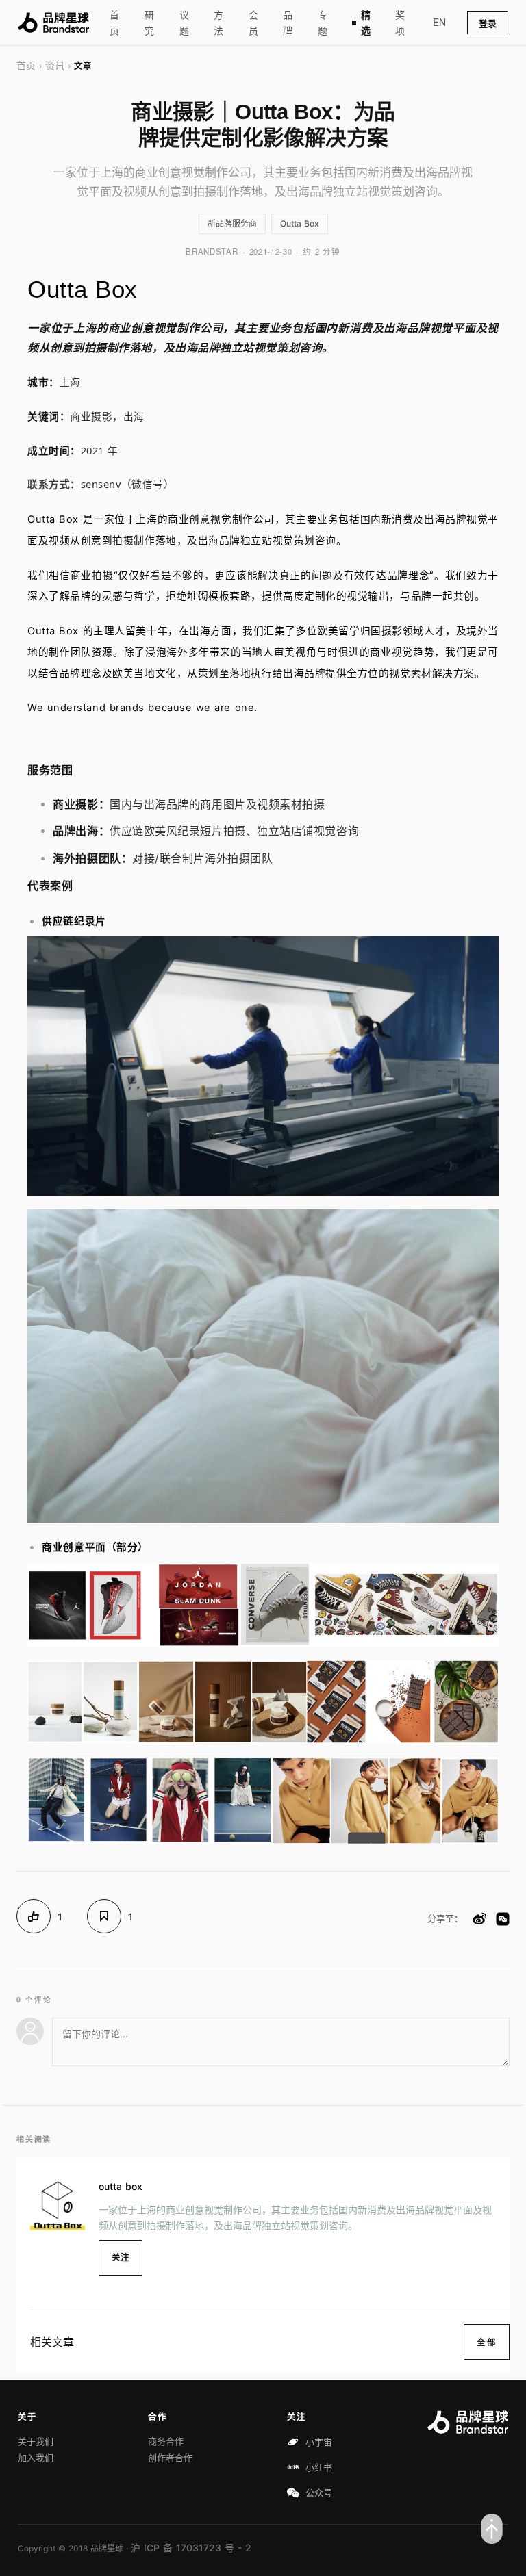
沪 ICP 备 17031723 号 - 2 (191, 2548)
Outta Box (300, 223)
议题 (184, 23)
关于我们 (36, 2441)
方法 (218, 23)
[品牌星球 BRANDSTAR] (53, 23)
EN (440, 22)
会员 (253, 23)
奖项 (400, 23)
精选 (366, 23)
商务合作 (166, 2441)
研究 (149, 23)
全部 (487, 2342)
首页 (114, 23)
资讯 (55, 65)
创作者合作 (170, 2458)
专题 (323, 23)
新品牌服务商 (232, 223)
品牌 (288, 23)
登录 (488, 23)
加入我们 (36, 2458)
